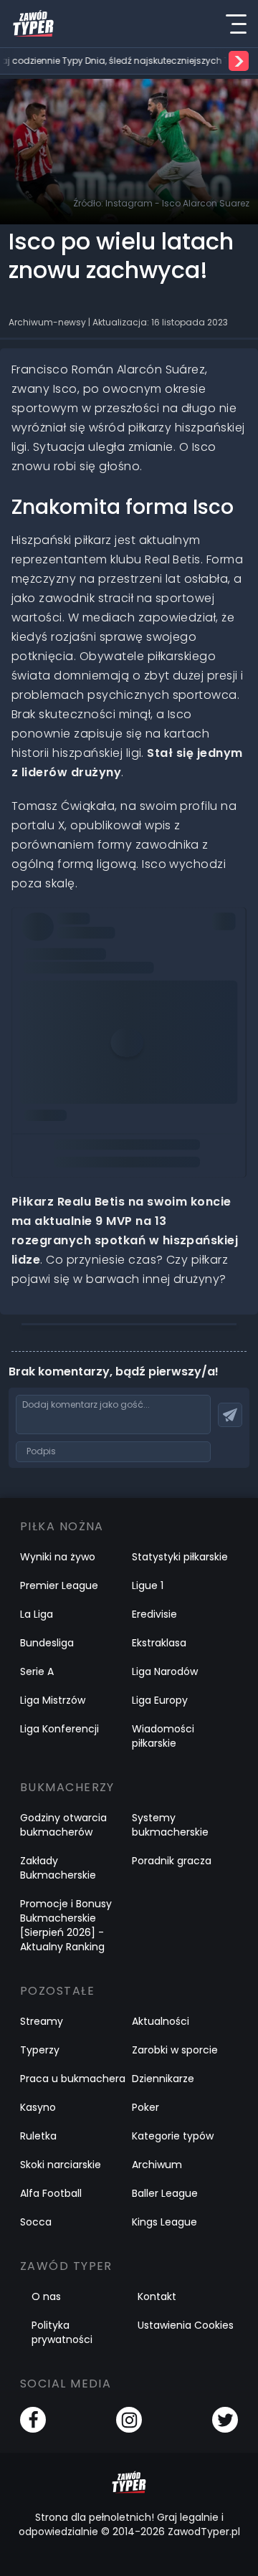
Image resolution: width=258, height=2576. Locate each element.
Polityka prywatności (62, 2332)
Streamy (42, 2021)
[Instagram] (129, 2420)
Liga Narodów (165, 1671)
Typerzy (40, 2050)
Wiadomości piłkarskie (163, 1736)
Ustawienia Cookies (186, 2325)
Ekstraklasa (159, 1643)
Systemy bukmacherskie (170, 1825)
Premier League (59, 1585)
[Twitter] (225, 2420)
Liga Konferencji (59, 1729)
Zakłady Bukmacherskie (58, 1868)
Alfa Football (51, 2193)
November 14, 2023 (76, 1003)
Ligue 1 (148, 1585)
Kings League (164, 2222)
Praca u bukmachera (73, 2079)
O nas (46, 2296)
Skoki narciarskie (61, 2165)
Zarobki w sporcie (175, 2050)
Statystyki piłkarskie (180, 1557)
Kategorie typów (173, 2136)
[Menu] (236, 24)
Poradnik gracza (172, 1861)
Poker (145, 2107)
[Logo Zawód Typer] (33, 24)
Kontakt (157, 2296)
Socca (36, 2222)
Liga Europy (160, 1700)
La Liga (37, 1614)
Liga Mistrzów (53, 1700)
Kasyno (38, 2107)
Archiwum (157, 2165)
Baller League (165, 2193)
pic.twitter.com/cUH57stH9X (102, 963)
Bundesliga (47, 1643)
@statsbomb (65, 943)
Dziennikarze (163, 2079)
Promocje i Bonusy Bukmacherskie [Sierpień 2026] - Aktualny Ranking (66, 1925)
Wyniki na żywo (58, 1557)
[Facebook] (33, 2420)
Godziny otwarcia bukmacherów (63, 1825)
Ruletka (38, 2136)
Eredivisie (154, 1614)
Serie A (37, 1671)
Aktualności (161, 2021)
